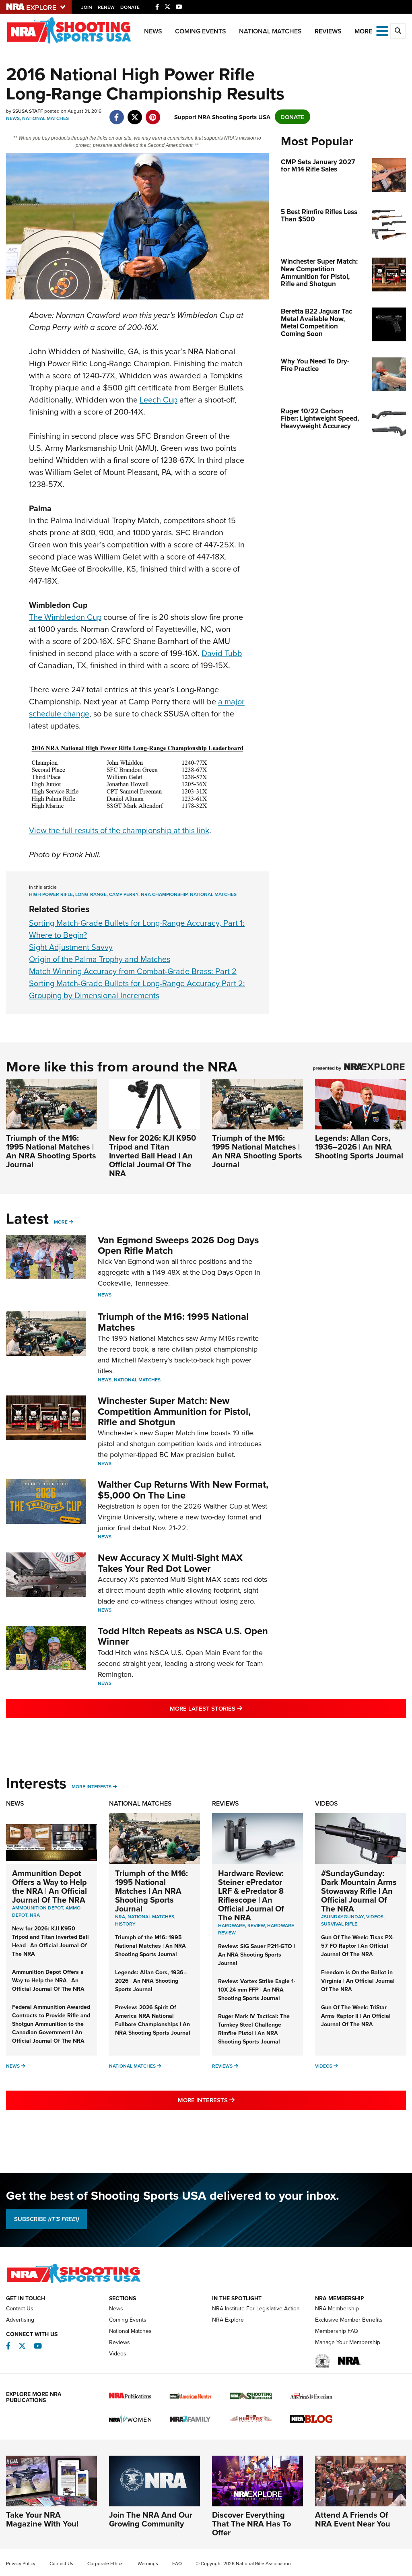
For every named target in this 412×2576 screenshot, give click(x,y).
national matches (213, 894)
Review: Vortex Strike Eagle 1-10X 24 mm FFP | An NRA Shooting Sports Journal (257, 1990)
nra (120, 1917)
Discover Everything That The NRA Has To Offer (251, 2523)
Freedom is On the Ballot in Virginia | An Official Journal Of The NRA (358, 1981)
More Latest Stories (239, 1708)
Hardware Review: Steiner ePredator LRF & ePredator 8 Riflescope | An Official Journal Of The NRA (251, 1895)
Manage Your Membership (348, 2342)
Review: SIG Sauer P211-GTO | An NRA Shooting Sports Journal (256, 1955)
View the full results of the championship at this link (119, 830)
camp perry (124, 894)
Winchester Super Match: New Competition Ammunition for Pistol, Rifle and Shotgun (174, 1411)
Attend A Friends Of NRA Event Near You (353, 2519)
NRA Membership (337, 2308)
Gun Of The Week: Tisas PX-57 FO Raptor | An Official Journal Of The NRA (357, 1946)
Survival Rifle (339, 1924)
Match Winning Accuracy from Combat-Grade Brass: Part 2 (133, 971)
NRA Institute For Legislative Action (256, 2308)
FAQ (177, 2563)
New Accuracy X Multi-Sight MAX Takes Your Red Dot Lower (170, 1563)
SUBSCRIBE (46, 2219)
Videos (327, 1803)
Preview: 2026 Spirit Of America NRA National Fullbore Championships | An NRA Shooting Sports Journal (153, 2020)
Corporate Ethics (105, 2563)
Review (256, 1925)
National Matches (270, 31)
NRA (35, 1915)
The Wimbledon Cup (65, 617)
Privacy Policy (21, 2563)
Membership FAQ (337, 2331)
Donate (130, 7)
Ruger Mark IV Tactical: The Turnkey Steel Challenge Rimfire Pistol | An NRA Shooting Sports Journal (254, 2029)
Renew (106, 7)
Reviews (328, 31)
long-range (91, 894)
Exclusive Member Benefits (349, 2320)
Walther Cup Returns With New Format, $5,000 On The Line (183, 1489)
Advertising (20, 2320)
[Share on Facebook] (116, 113)
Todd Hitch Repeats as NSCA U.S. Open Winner (183, 1636)
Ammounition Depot (38, 1908)
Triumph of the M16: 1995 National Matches (173, 1322)
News (153, 31)
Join (87, 7)
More (61, 1222)
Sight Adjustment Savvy (71, 947)
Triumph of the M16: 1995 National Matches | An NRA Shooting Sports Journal (51, 1151)
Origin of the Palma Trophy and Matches (100, 959)
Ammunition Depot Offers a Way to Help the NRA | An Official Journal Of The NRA (49, 1886)
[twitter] (135, 113)
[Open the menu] (382, 30)
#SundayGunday (342, 1917)
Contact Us (20, 2308)
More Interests (92, 1786)
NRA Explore (228, 2320)
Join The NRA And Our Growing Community (151, 2519)
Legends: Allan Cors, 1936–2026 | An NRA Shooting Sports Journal (359, 1147)
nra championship (164, 894)
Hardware (232, 1925)
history (125, 1924)
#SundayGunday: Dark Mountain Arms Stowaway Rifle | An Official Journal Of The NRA (359, 1891)
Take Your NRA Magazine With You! (42, 2519)
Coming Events (201, 31)
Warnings (148, 2563)
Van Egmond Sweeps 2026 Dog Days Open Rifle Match (178, 1245)
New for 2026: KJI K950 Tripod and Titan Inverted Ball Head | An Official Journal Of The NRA (152, 1155)
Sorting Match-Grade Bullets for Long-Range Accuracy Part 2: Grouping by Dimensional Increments (137, 989)
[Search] (398, 31)
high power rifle (51, 894)
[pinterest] (153, 113)
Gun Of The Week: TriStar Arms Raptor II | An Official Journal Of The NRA (356, 2016)
